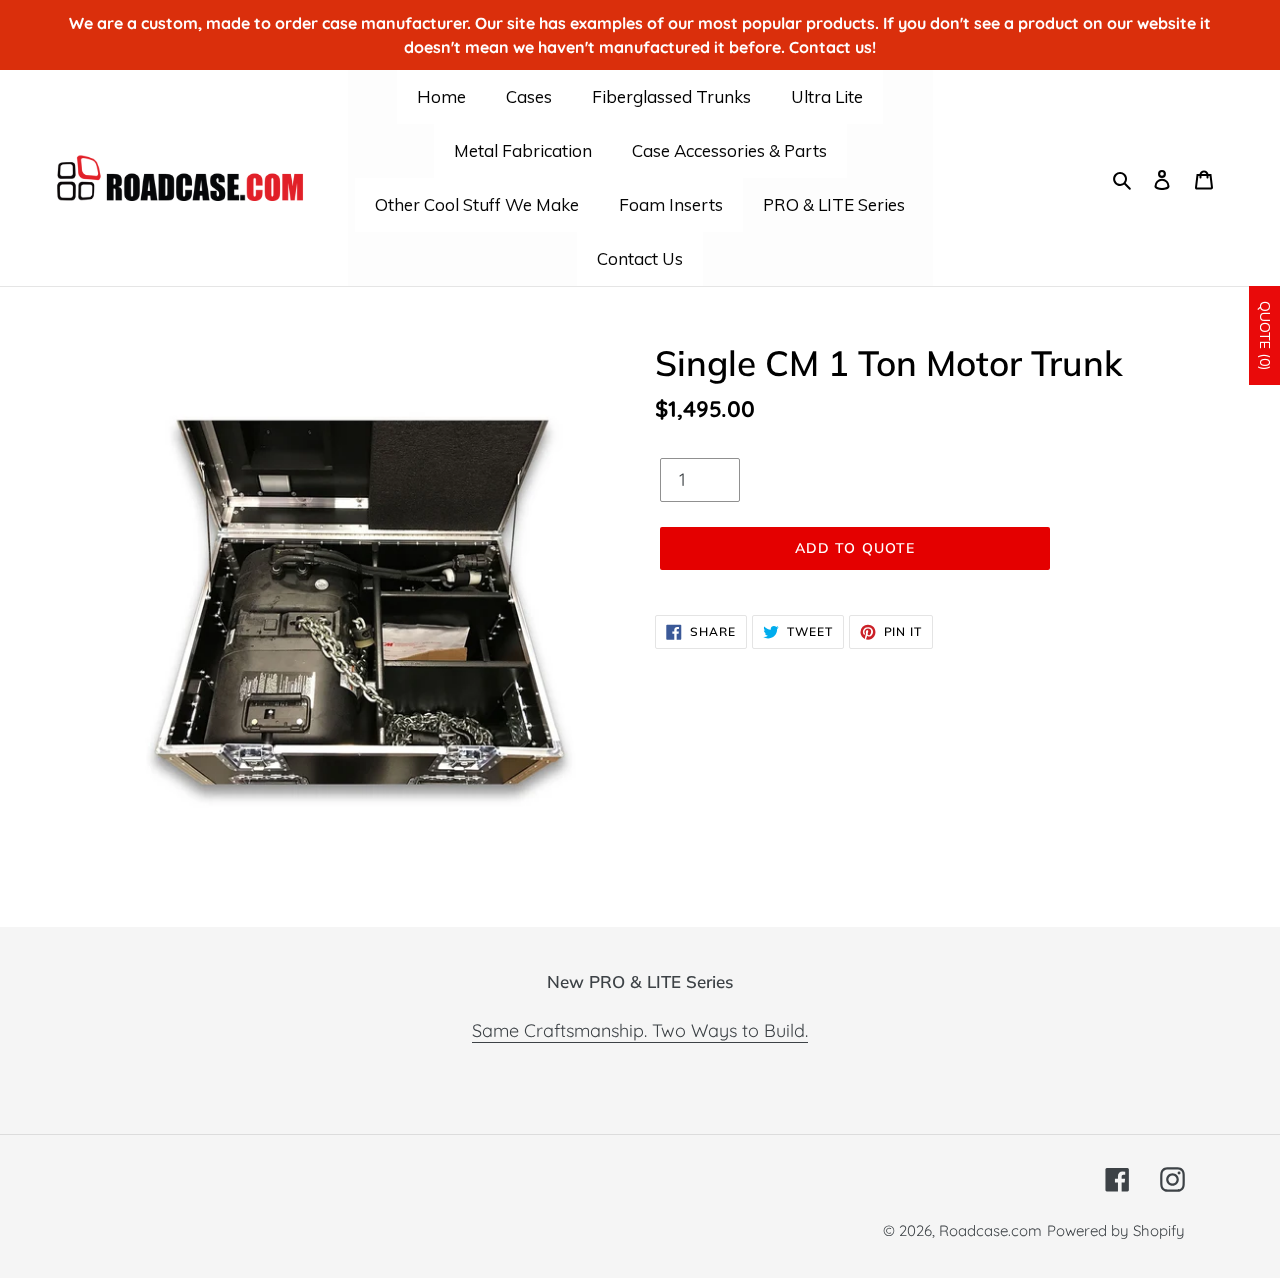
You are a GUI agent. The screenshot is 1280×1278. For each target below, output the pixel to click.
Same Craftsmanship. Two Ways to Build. (640, 1030)
